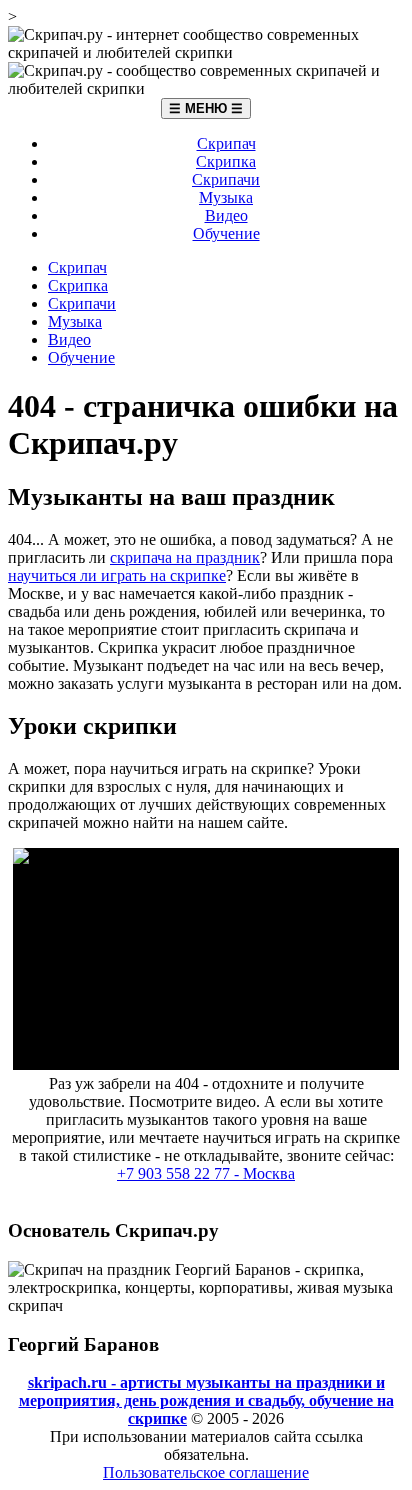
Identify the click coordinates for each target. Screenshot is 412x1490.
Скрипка (226, 161)
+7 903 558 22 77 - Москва (206, 1173)
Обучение (226, 233)
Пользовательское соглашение (206, 1472)
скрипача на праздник (185, 557)
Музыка (226, 197)
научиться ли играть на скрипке (117, 575)
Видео (226, 215)
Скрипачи (226, 179)
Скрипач (226, 143)
